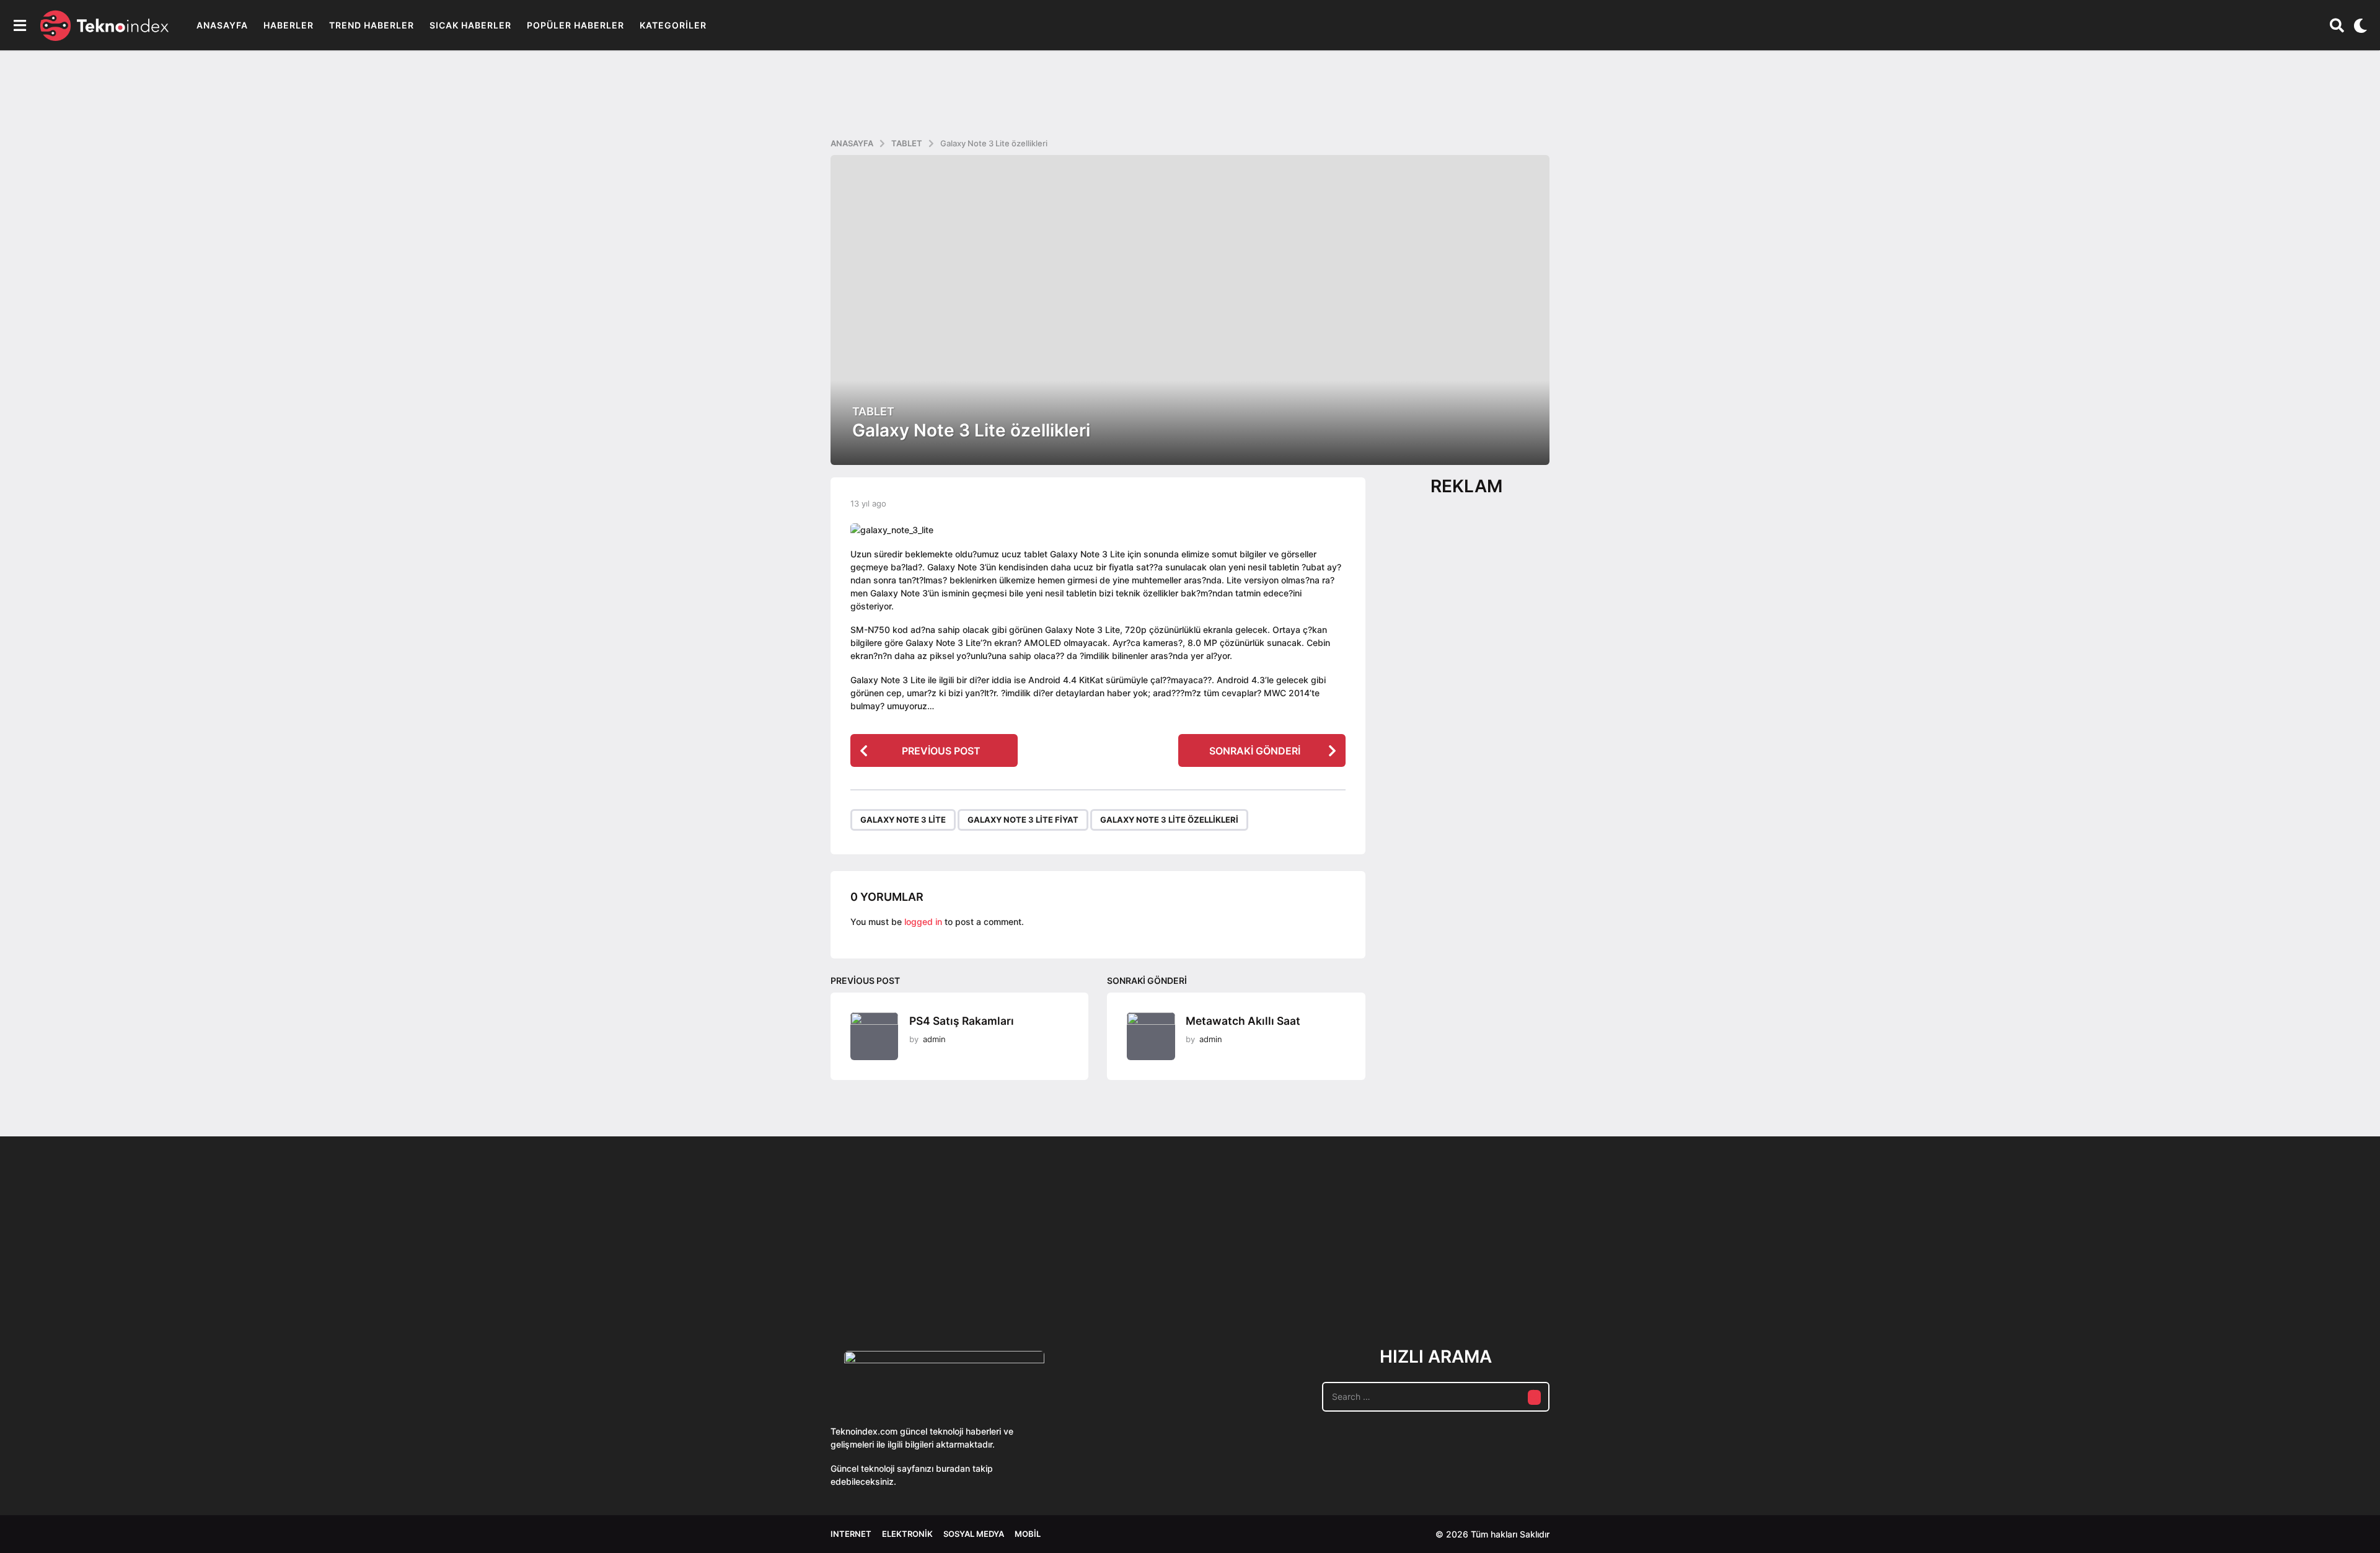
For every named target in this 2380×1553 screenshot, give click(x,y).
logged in (923, 922)
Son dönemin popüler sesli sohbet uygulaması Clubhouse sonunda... (893, 1279)
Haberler (289, 25)
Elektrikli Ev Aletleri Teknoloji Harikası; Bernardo (2008, 1279)
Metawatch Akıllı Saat (1243, 1021)
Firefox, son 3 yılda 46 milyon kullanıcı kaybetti (2132, 1274)
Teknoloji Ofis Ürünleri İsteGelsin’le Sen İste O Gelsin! (1265, 1279)
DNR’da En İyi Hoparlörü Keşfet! (1761, 1274)
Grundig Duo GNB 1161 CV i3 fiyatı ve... (1884, 1271)
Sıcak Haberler (470, 25)
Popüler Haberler (575, 25)
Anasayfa (222, 25)
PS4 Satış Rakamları (962, 1021)
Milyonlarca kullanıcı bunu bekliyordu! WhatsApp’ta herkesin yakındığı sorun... (1636, 1279)
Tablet (873, 412)
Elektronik (907, 1534)
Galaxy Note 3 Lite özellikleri (1169, 820)
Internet (851, 1534)
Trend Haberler (372, 25)
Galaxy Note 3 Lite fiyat (1023, 820)
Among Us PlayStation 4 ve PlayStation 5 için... (2256, 1274)
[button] (20, 25)
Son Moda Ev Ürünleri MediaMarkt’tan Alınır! (1389, 1274)
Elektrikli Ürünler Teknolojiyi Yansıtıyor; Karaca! (1016, 1279)
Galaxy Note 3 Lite (903, 820)
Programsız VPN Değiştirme (1140, 1251)
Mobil (1028, 1534)
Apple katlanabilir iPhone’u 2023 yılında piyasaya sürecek (1512, 1279)
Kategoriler (673, 25)
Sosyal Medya (974, 1534)
